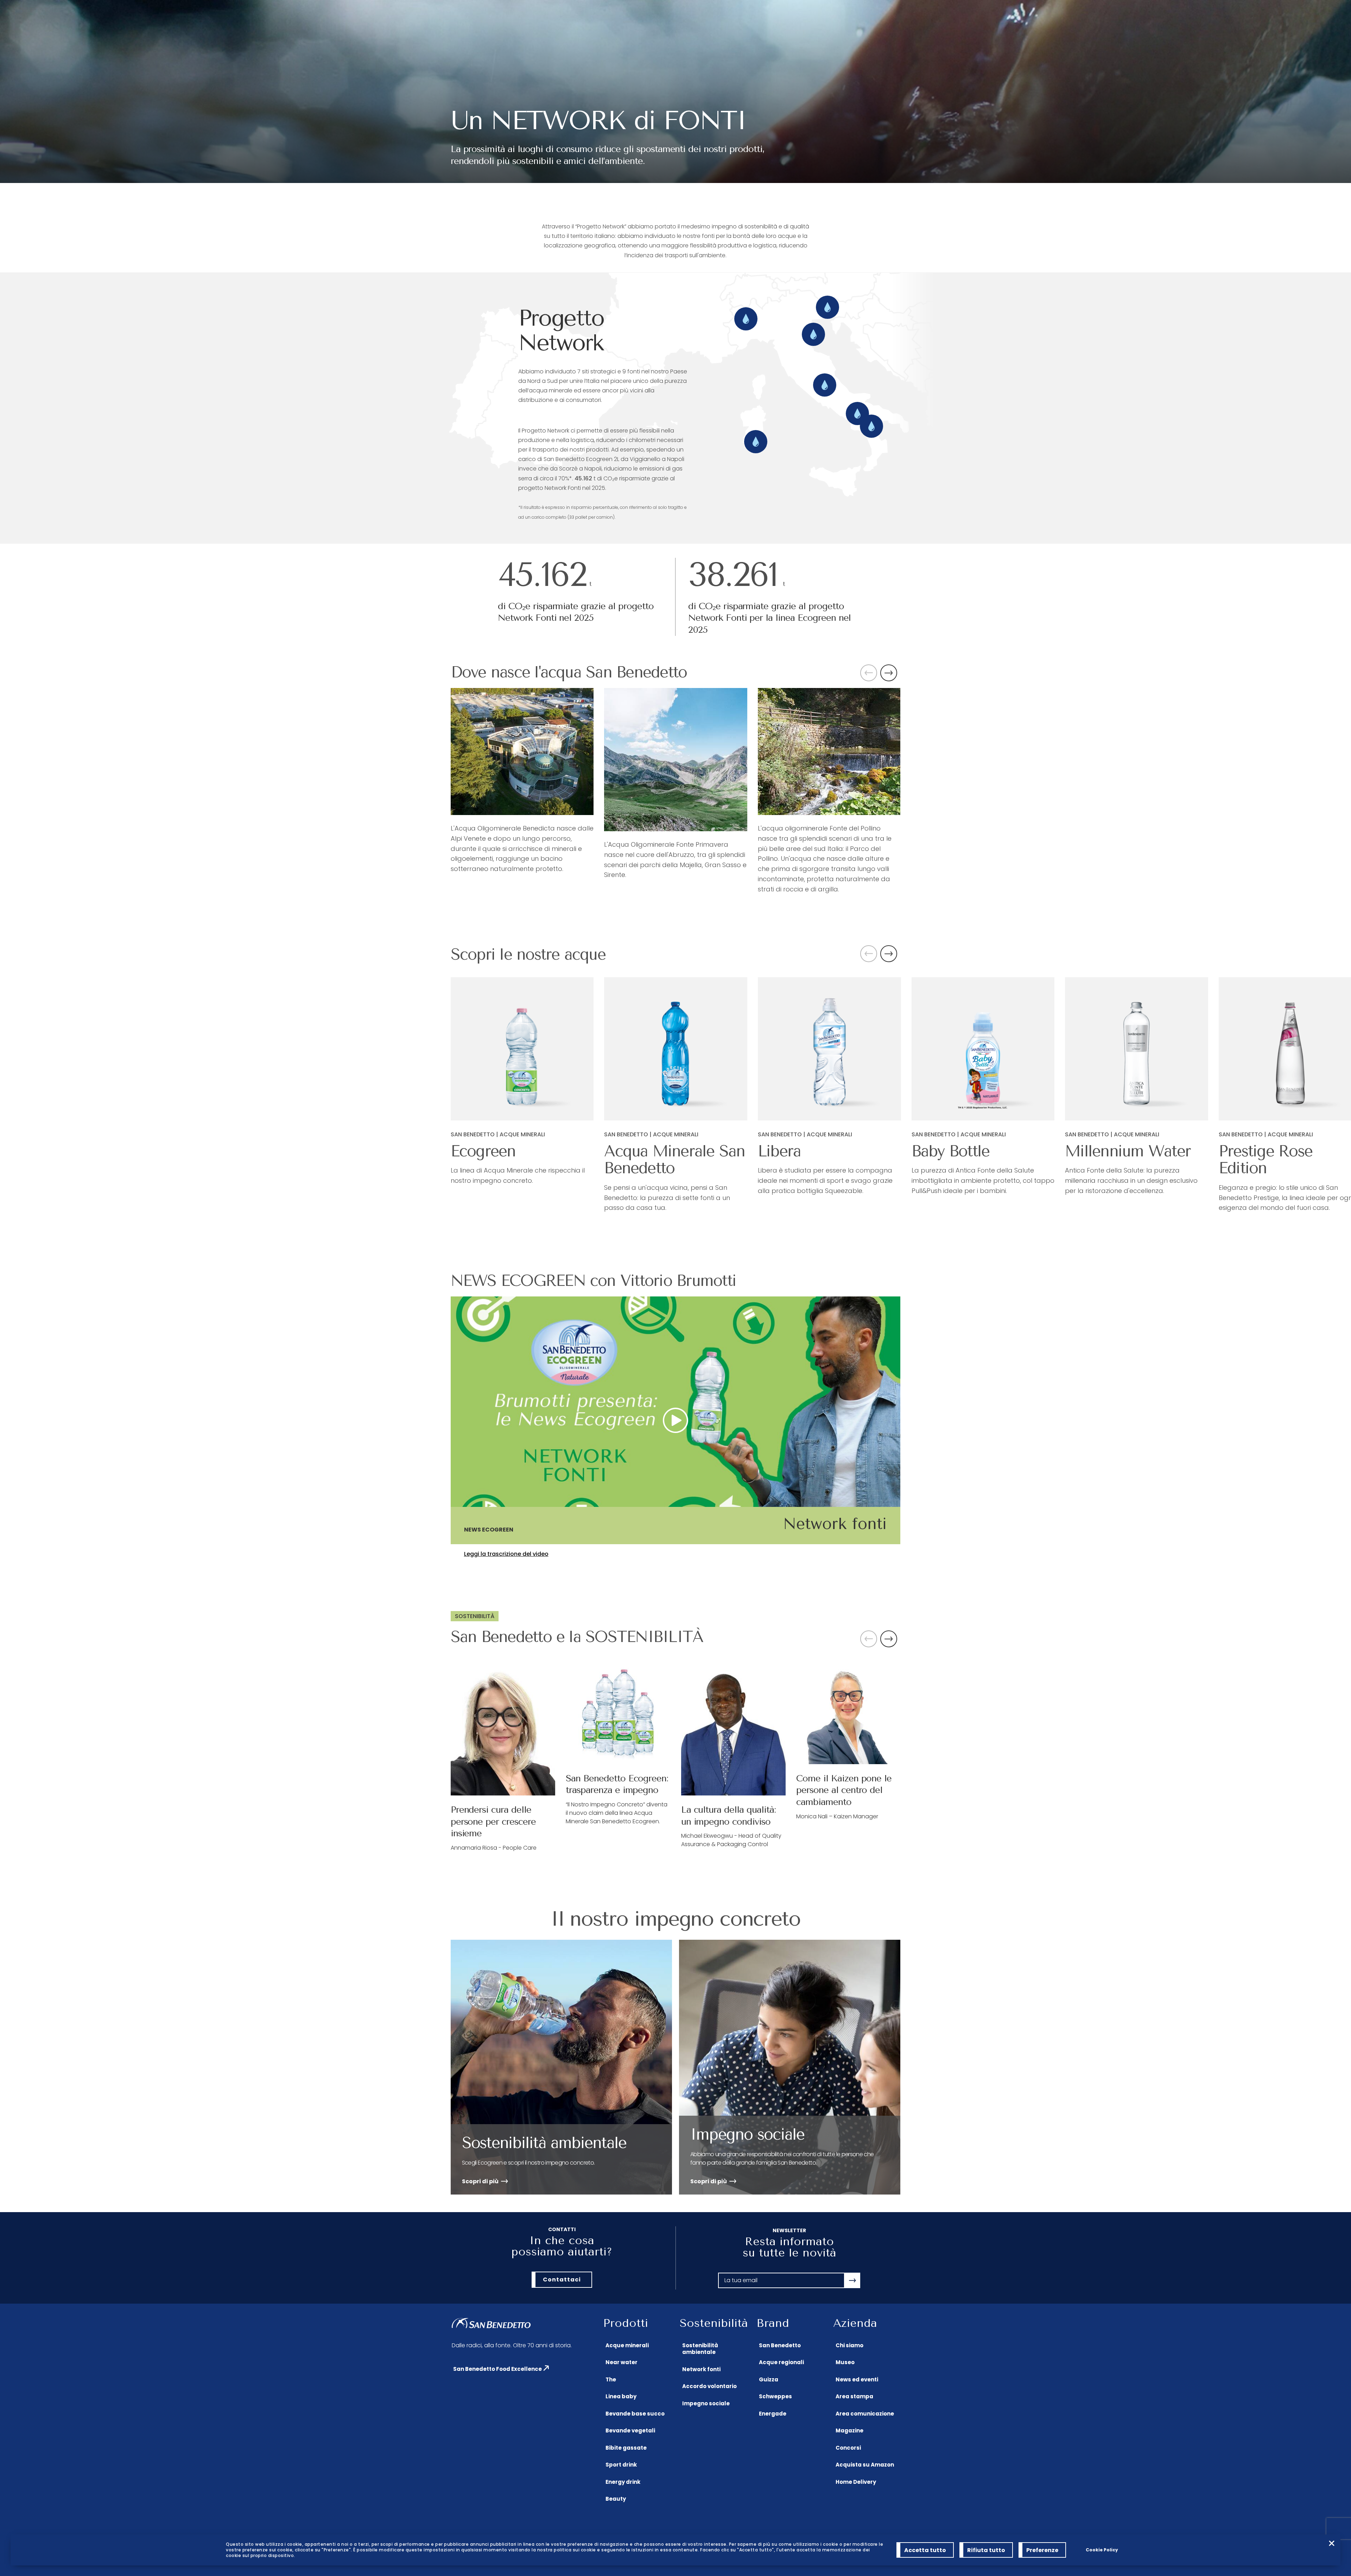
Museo (845, 2362)
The (611, 2379)
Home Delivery (856, 2482)
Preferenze (1042, 2550)
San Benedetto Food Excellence (497, 2369)
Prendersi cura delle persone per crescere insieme (493, 1822)
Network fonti (701, 2369)
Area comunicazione (865, 2414)
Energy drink (623, 2482)
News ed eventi (857, 2379)
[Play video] (675, 1420)
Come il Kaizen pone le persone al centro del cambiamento (844, 1790)
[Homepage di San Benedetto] (491, 2324)
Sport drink (621, 2465)
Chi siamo (849, 2345)
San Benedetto (780, 2345)
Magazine (849, 2430)
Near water (621, 2362)
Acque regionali (781, 2362)
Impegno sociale (706, 2403)
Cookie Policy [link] (1102, 2550)
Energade (773, 2414)
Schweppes (775, 2396)
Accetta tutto (925, 2550)
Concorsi (848, 2448)
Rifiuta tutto (986, 2550)
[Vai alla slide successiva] (889, 673)
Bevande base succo (635, 2414)
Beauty (616, 2499)
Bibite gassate (626, 2448)
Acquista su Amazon (865, 2465)
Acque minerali (627, 2345)
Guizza (769, 2379)
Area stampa (854, 2396)
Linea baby (621, 2396)
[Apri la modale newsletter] (852, 2280)
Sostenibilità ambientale (700, 2349)
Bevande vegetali (630, 2430)
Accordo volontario (709, 2386)
